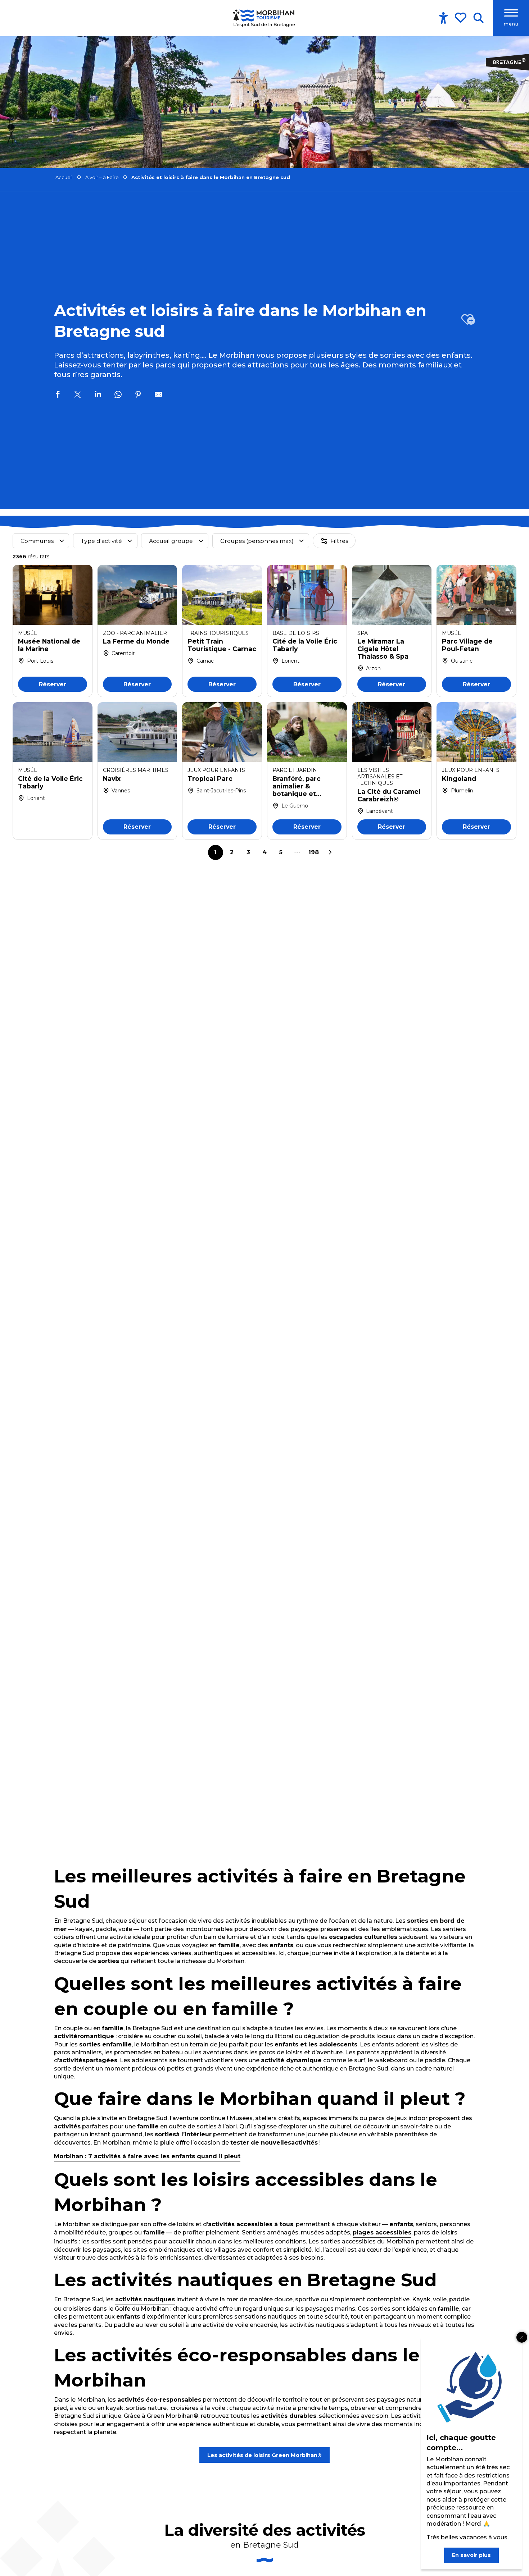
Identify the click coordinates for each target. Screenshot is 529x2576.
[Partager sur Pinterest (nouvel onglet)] (138, 395)
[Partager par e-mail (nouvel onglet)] (158, 395)
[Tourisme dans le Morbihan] (264, 18)
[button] (478, 18)
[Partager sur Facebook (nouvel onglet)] (58, 395)
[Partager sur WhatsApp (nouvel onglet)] (118, 395)
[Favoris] (461, 18)
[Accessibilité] (443, 18)
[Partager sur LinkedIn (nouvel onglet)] (98, 395)
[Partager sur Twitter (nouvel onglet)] (78, 395)
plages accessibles (382, 2232)
